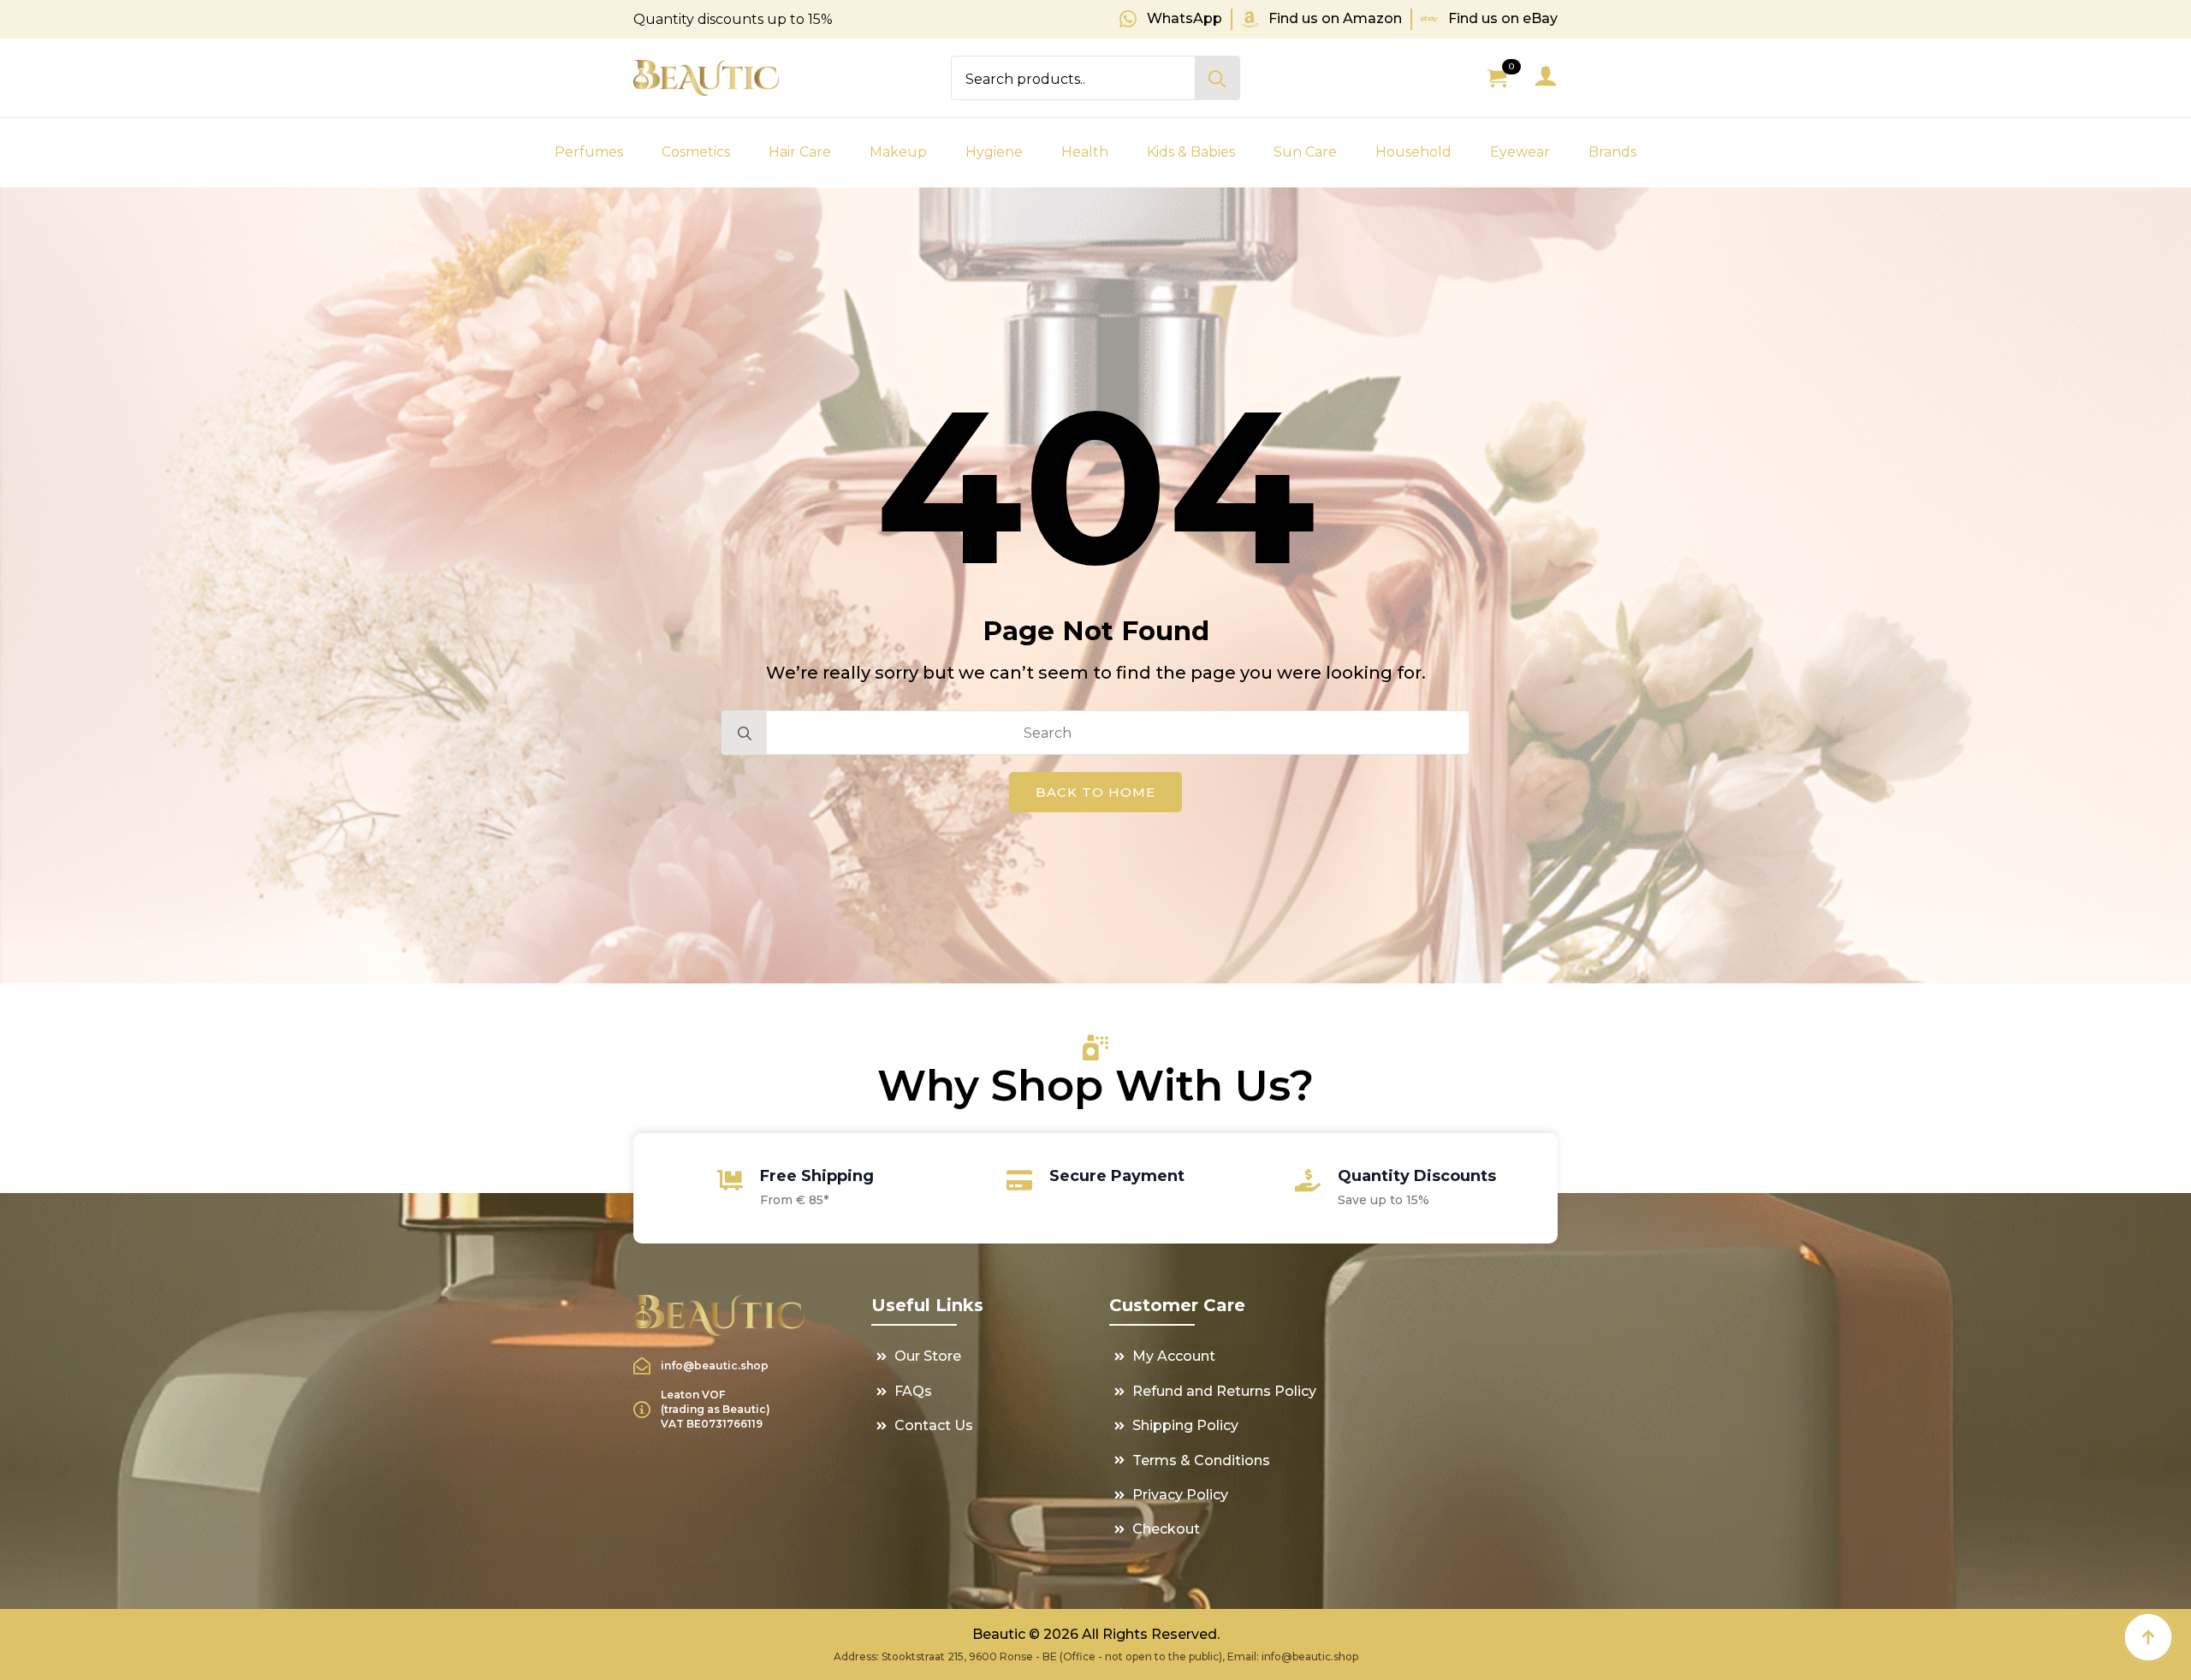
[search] (1217, 79)
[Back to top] (2148, 1637)
